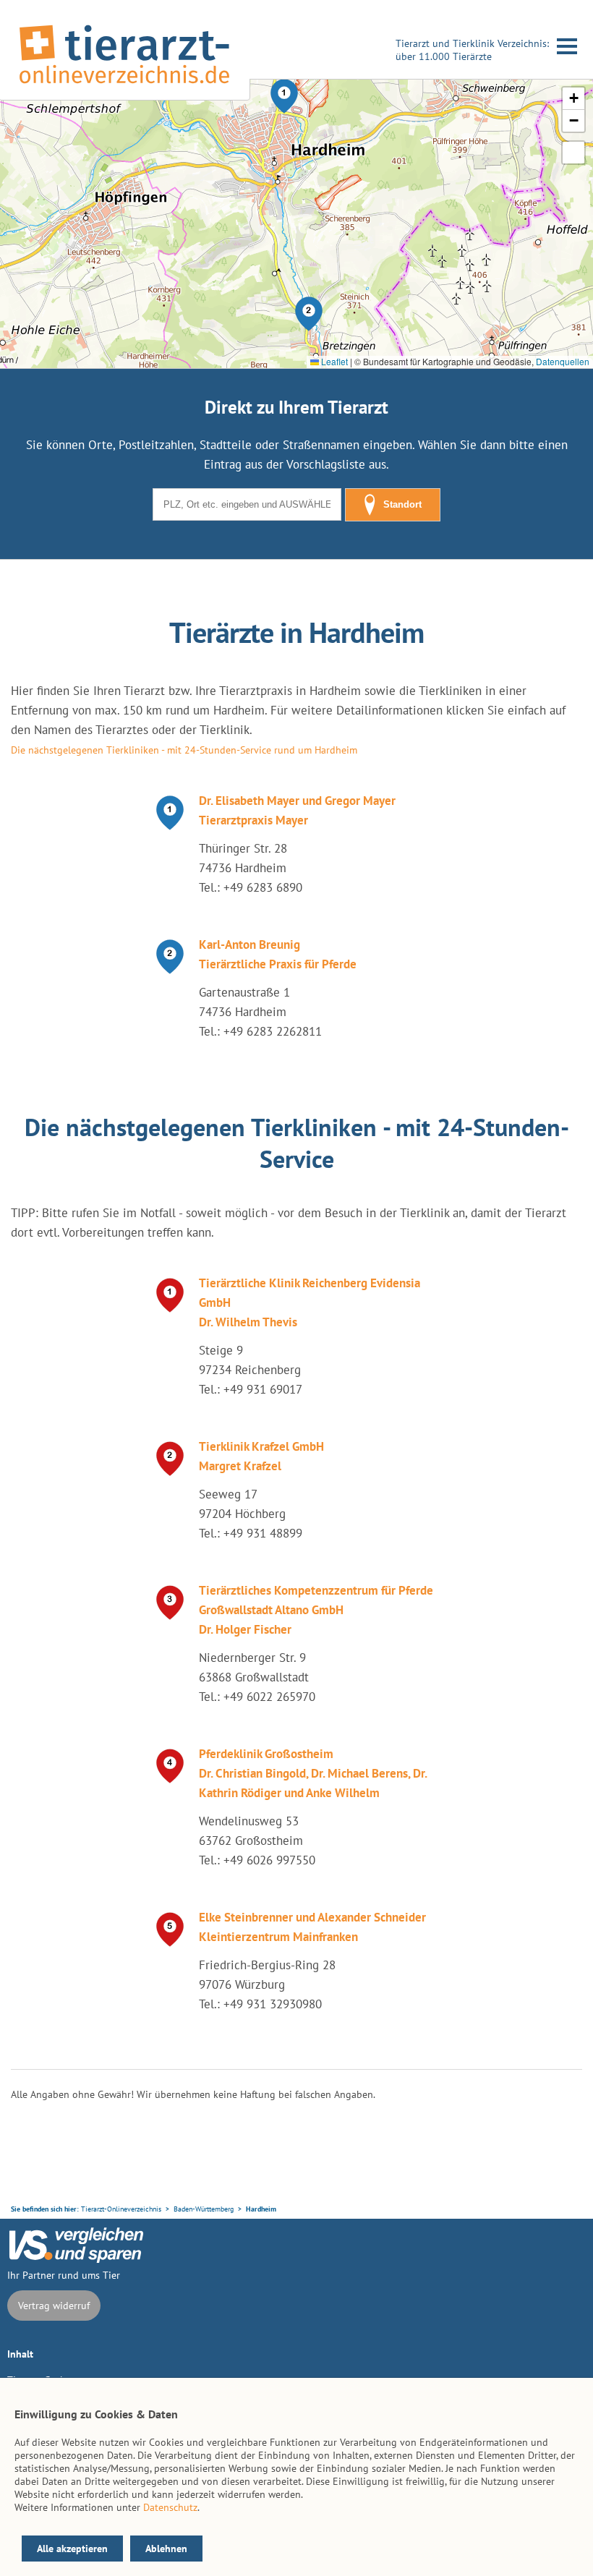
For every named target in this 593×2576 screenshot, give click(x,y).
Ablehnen (166, 2549)
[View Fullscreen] (573, 153)
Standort (402, 504)
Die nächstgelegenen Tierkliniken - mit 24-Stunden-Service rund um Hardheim (184, 750)
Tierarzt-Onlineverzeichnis (121, 2209)
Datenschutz (170, 2507)
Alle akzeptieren (72, 2549)
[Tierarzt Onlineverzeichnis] (124, 86)
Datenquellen (563, 361)
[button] (284, 96)
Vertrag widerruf (54, 2306)
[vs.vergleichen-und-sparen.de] (76, 2259)
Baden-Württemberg (204, 2209)
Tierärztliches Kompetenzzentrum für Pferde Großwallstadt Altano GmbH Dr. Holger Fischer (316, 1610)
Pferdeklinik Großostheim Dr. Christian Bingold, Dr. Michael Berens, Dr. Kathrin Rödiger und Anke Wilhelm (313, 1773)
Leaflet (333, 361)
